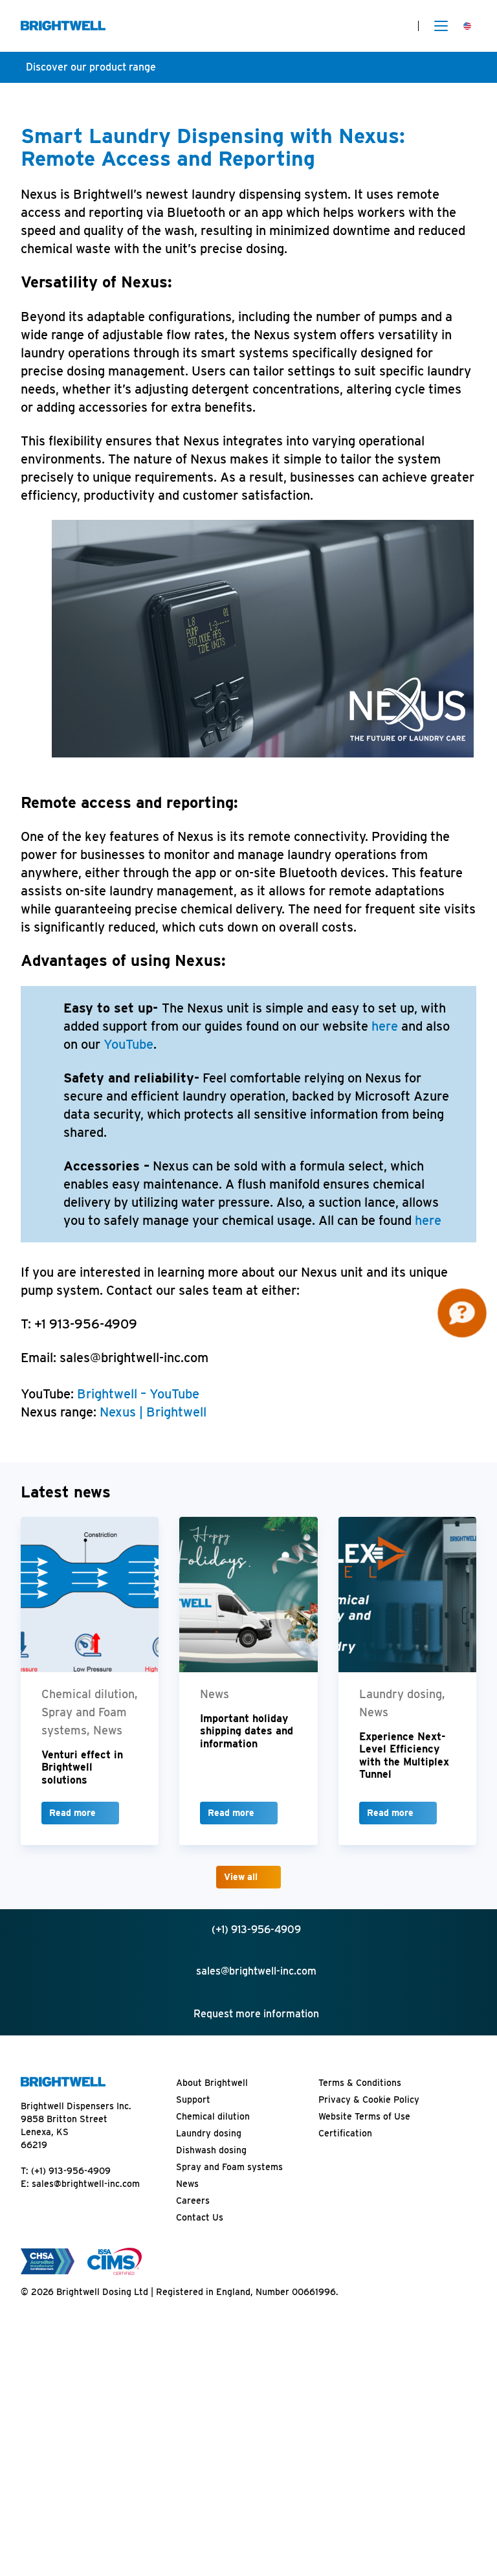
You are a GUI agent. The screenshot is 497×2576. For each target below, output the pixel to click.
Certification (345, 2133)
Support (193, 2100)
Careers (193, 2201)
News (187, 2184)
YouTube (128, 1044)
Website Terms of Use (364, 2116)
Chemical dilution (213, 2116)
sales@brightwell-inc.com (86, 2184)
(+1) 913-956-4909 (71, 2171)
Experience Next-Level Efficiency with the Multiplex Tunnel (404, 1755)
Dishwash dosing (211, 2150)
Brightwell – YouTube (138, 1394)
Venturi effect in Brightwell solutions (82, 1767)
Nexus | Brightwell (153, 1412)
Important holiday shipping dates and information (247, 1731)
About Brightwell (212, 2083)
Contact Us (200, 2217)
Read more (72, 1813)
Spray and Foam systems (229, 2167)
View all (241, 1877)
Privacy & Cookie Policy (369, 2100)
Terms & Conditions (360, 2083)
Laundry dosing (209, 2133)
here (385, 1026)
